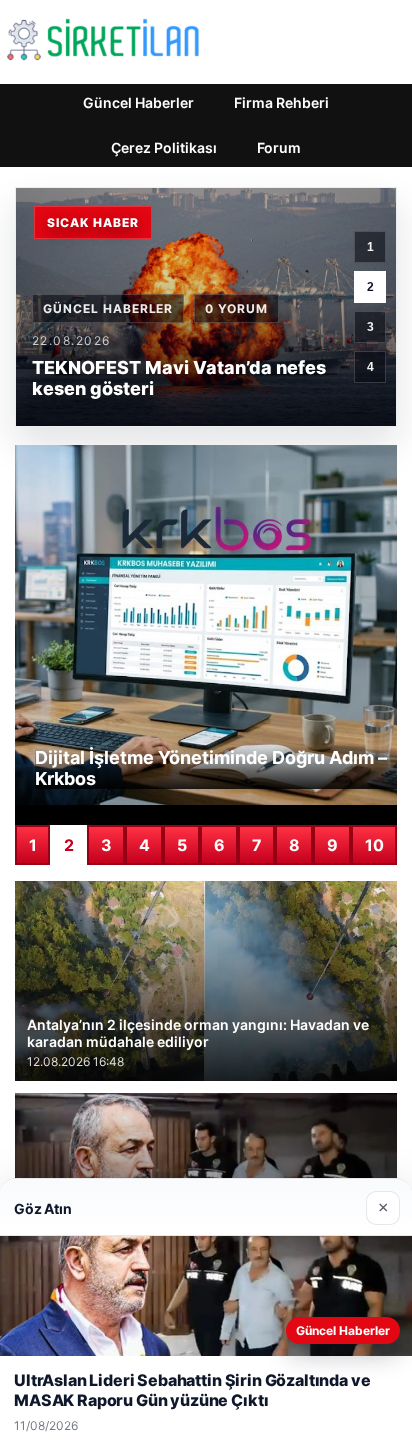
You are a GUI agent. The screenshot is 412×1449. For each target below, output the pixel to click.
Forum (279, 147)
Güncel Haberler (138, 102)
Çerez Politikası (164, 147)
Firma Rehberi (281, 102)
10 (374, 845)
